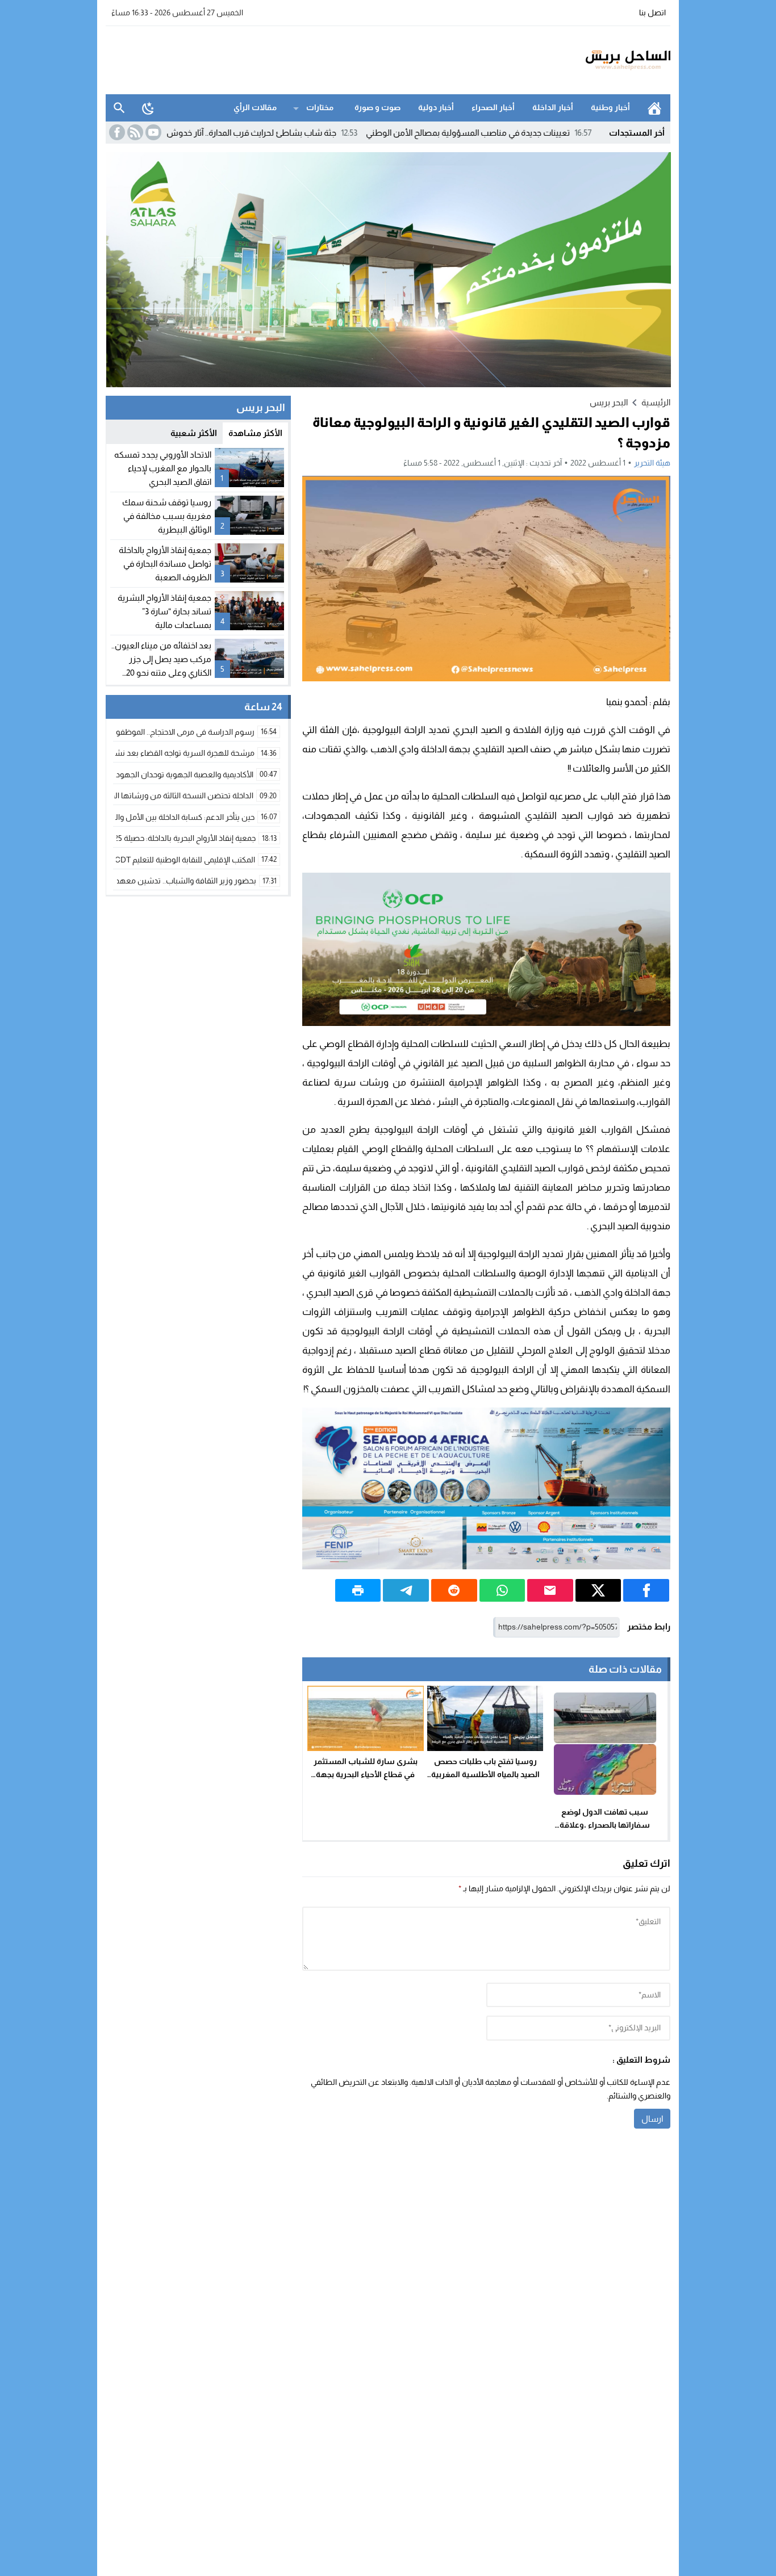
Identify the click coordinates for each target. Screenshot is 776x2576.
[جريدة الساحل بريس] (595, 60)
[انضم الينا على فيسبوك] (116, 132)
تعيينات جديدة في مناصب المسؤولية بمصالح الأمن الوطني (548, 133)
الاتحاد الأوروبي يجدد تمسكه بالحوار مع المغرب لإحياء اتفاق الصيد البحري (163, 468)
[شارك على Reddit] (454, 1590)
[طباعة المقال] (358, 1590)
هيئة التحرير (652, 463)
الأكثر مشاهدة (255, 433)
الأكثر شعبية (194, 433)
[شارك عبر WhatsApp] (502, 1590)
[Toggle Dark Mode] (148, 108)
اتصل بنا (652, 12)
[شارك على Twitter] (598, 1590)
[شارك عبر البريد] (550, 1590)
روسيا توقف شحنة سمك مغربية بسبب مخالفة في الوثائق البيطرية (167, 516)
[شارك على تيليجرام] (406, 1590)
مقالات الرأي (255, 107)
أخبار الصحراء (493, 107)
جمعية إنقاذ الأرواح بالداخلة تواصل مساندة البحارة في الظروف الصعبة (165, 564)
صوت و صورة (377, 107)
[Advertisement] (312, 58)
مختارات (320, 107)
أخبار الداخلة (553, 107)
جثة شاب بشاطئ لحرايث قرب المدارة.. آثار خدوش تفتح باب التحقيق (302, 133)
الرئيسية (654, 108)
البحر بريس (609, 402)
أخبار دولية (436, 107)
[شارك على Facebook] (646, 1590)
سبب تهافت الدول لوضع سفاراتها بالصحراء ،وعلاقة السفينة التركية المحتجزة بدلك (605, 1825)
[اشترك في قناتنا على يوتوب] (152, 132)
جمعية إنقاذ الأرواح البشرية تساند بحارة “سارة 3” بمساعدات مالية (164, 611)
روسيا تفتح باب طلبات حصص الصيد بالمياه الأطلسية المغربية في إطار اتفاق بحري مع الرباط (485, 1774)
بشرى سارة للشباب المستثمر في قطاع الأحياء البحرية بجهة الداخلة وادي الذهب (366, 1774)
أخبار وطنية (610, 107)
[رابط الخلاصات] (134, 132)
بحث (119, 108)
